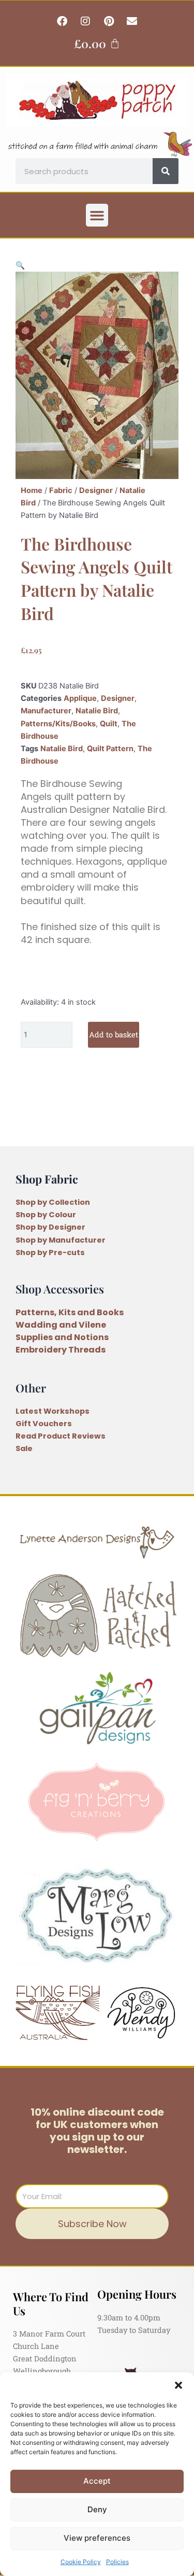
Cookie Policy (81, 2562)
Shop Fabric (47, 1179)
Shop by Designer (50, 1227)
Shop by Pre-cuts (50, 1252)
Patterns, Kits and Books (70, 1312)
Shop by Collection (53, 1202)
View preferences (97, 2538)
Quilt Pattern (110, 749)
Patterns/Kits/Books (58, 724)
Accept (97, 2481)
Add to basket (114, 1034)
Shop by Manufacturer (61, 1240)
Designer (96, 490)
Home (32, 490)
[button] (178, 2385)
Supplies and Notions (62, 1337)
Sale (24, 1448)
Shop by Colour (46, 1215)
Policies (117, 2562)
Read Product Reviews (61, 1436)
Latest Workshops (53, 1411)
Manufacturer (46, 711)
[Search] (166, 171)
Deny (97, 2509)
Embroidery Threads (61, 1350)
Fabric (61, 490)
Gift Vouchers (44, 1424)
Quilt (109, 724)
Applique (80, 698)
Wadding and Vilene (61, 1325)
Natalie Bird (97, 711)
